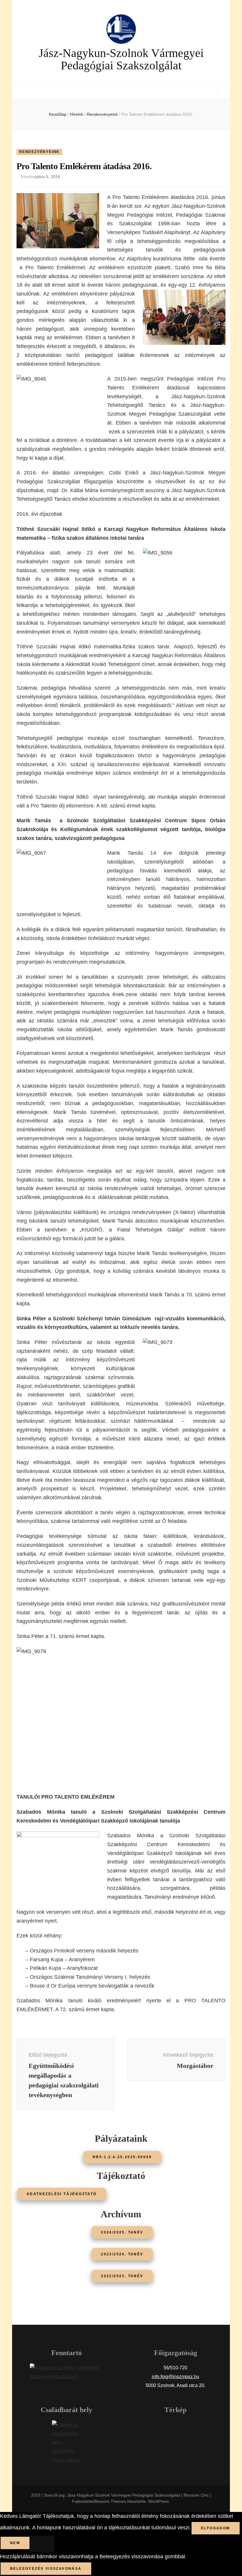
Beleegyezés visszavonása (46, 2569)
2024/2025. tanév (122, 2232)
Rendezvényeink (39, 152)
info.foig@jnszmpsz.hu (175, 2377)
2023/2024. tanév (122, 2254)
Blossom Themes (110, 2501)
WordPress (158, 2501)
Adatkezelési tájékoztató (62, 2194)
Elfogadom (216, 2528)
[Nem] (42, 2544)
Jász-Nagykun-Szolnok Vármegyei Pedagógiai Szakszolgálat (121, 59)
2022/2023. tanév (122, 2276)
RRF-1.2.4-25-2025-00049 (122, 2157)
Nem (15, 2543)
